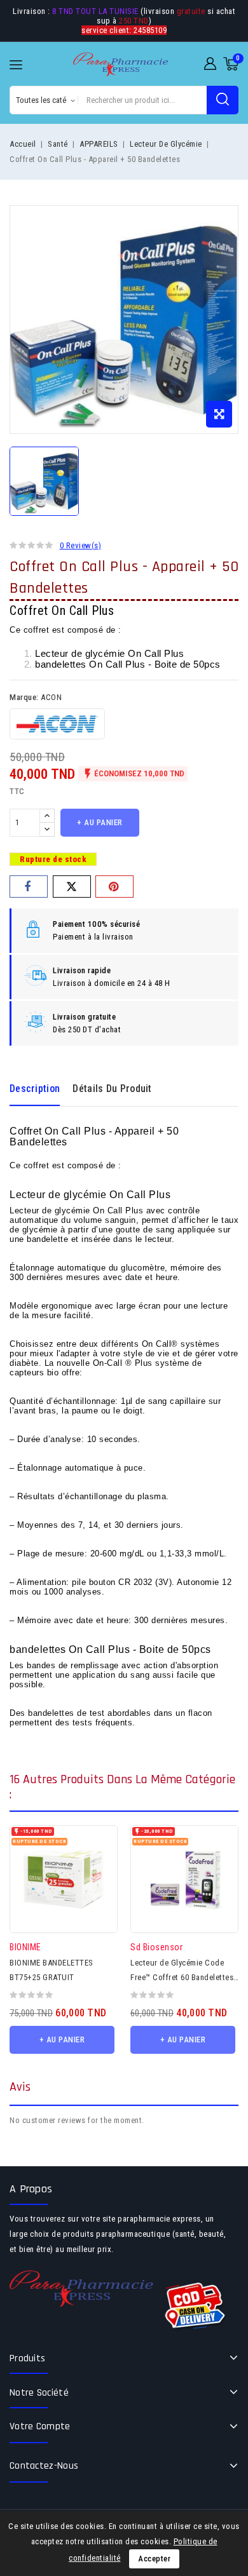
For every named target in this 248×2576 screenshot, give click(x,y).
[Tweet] (72, 887)
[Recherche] (223, 100)
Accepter (154, 2559)
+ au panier (100, 822)
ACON (51, 697)
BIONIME (25, 1947)
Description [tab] (35, 1089)
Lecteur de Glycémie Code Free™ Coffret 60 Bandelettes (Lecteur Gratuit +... (182, 1977)
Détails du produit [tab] (112, 1089)
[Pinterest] (114, 887)
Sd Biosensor (156, 1947)
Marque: (24, 697)
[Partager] (29, 887)
